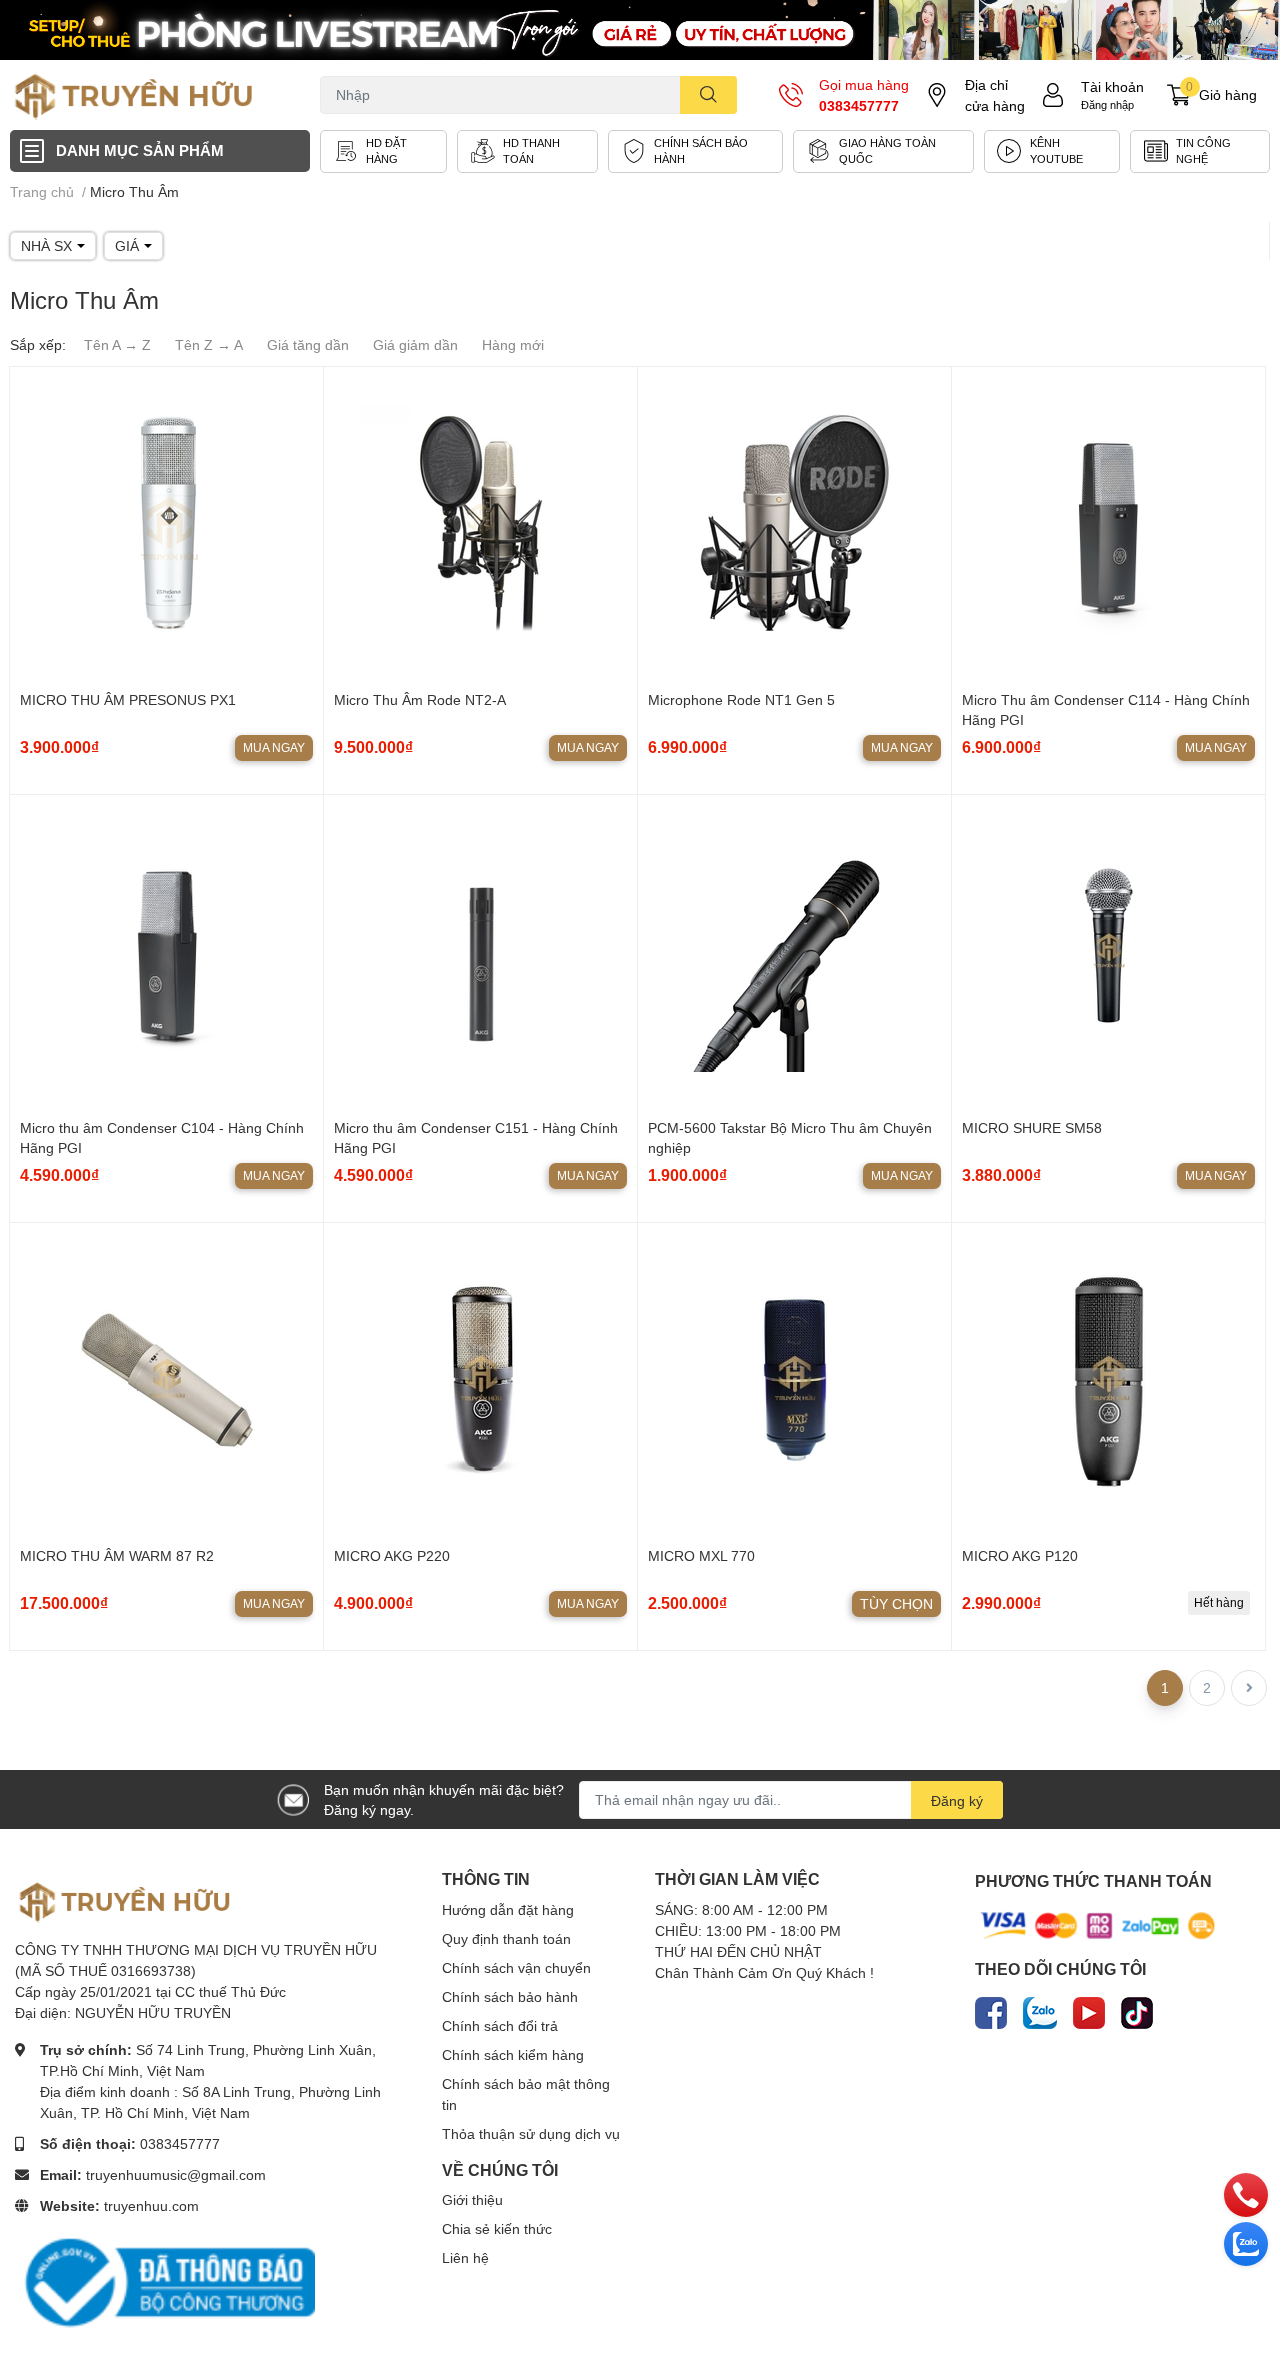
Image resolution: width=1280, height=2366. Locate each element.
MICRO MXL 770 (701, 1555)
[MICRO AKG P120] (1108, 1379)
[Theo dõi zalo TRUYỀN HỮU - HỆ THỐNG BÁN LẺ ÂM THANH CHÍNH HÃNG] (1040, 2009)
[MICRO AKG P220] (480, 1379)
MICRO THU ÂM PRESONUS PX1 (128, 699)
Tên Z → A (209, 344)
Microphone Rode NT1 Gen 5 (741, 699)
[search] (708, 95)
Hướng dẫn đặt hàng (508, 1909)
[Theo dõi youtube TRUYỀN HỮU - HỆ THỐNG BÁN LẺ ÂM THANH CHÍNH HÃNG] (1089, 2009)
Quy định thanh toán (506, 1938)
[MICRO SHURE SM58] (1108, 951)
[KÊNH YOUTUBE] (1052, 151)
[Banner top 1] (640, 30)
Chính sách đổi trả (500, 2025)
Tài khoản (1112, 86)
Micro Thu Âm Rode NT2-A (420, 699)
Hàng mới (513, 344)
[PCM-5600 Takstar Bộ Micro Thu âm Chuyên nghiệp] (794, 951)
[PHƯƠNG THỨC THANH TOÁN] (1098, 1924)
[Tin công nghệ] (1200, 151)
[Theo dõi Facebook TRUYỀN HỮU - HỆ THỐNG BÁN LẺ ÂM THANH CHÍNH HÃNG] (991, 2009)
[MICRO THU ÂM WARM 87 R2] (166, 1379)
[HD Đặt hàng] (383, 151)
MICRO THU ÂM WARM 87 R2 (117, 1555)
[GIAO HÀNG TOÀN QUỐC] (883, 151)
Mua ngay (274, 747)
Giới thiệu (472, 2199)
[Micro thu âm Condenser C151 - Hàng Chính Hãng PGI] (480, 951)
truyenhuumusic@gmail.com (176, 2174)
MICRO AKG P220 (392, 1555)
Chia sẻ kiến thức (497, 2228)
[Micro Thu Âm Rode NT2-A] (480, 523)
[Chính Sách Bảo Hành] (695, 151)
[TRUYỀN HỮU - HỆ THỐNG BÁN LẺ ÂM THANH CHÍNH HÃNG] (134, 95)
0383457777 (859, 105)
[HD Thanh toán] (527, 151)
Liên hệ (465, 2257)
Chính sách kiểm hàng (513, 2054)
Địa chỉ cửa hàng (995, 95)
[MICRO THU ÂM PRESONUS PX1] (166, 523)
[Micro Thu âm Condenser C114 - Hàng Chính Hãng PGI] (1108, 523)
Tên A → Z (117, 344)
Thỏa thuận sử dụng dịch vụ (531, 2133)
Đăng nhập (1107, 104)
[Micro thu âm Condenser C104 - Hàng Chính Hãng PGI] (166, 951)
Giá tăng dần (308, 344)
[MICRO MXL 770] (794, 1379)
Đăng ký (957, 1800)
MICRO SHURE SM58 (1032, 1127)
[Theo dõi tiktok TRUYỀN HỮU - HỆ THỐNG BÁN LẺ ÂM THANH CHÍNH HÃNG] (1137, 2009)
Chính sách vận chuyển (516, 1967)
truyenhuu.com (151, 2205)
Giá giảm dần (415, 344)
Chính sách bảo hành (510, 1996)
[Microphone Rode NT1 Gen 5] (794, 523)
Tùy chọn (896, 1603)
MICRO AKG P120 (1020, 1555)
